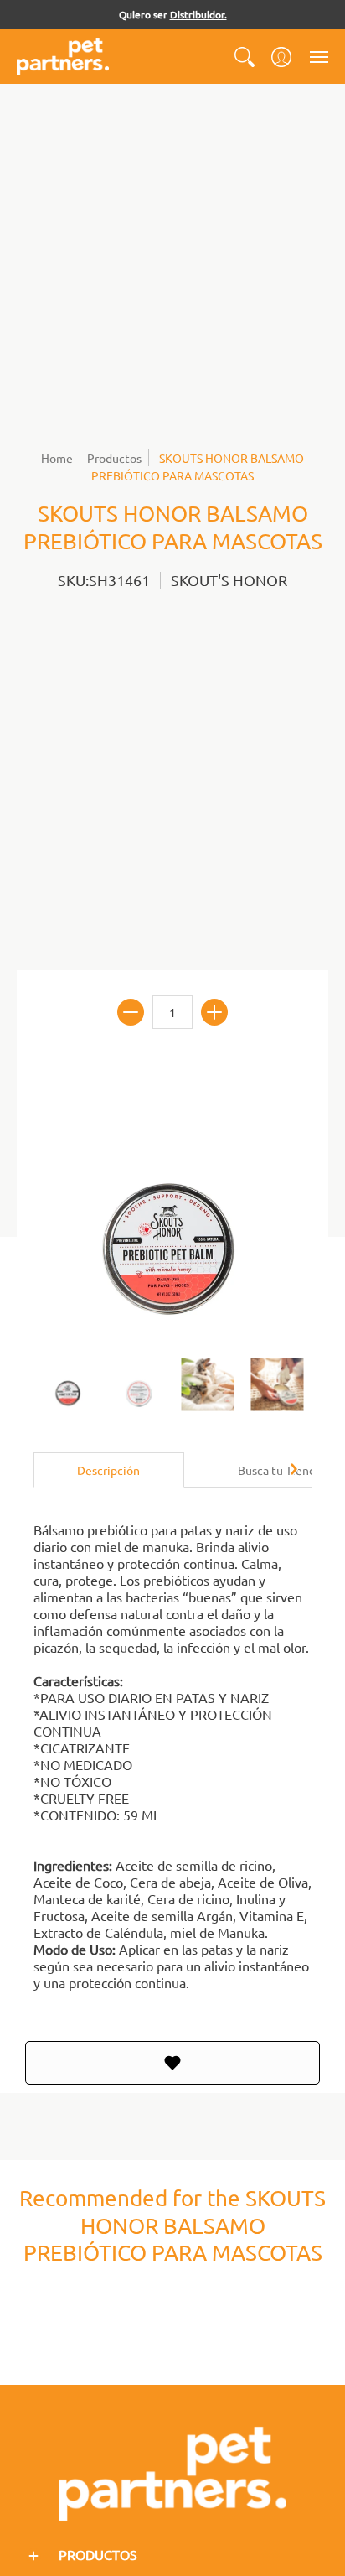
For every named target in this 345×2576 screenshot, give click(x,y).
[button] (245, 57)
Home (57, 458)
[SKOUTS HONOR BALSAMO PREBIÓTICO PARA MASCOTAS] (68, 1384)
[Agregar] (214, 1012)
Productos (114, 458)
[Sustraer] (131, 1012)
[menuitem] (245, 57)
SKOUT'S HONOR (229, 580)
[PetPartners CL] (63, 57)
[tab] (109, 1470)
